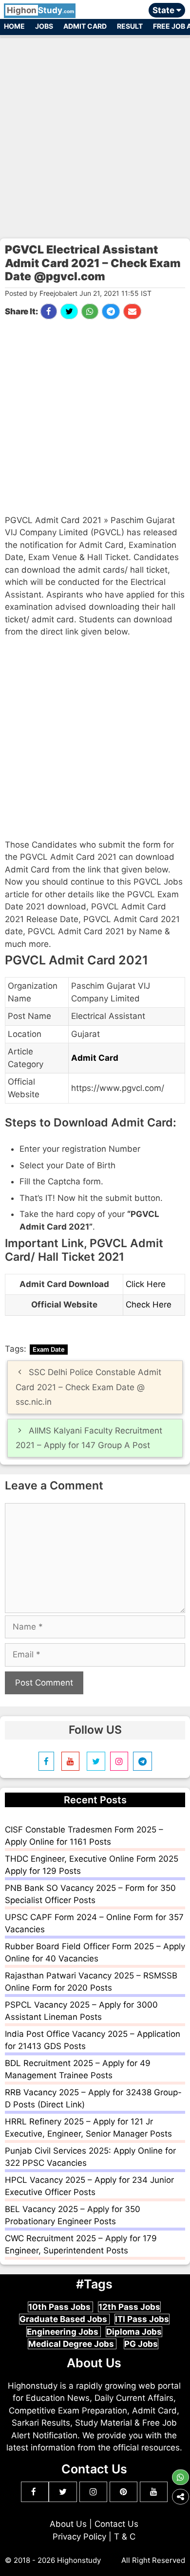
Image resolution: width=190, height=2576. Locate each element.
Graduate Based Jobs (64, 2319)
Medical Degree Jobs (72, 2344)
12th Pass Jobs (129, 2307)
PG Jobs (141, 2344)
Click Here (146, 1284)
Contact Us (116, 2524)
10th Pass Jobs (60, 2307)
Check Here (149, 1305)
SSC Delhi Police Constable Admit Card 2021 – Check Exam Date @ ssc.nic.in (88, 1387)
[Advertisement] (95, 133)
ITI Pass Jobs (142, 2319)
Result (130, 26)
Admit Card (85, 26)
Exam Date (49, 1349)
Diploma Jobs (134, 2332)
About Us (68, 2524)
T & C (125, 2537)
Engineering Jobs (64, 2332)
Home (14, 26)
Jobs (44, 26)
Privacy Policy (79, 2537)
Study (40, 10)
